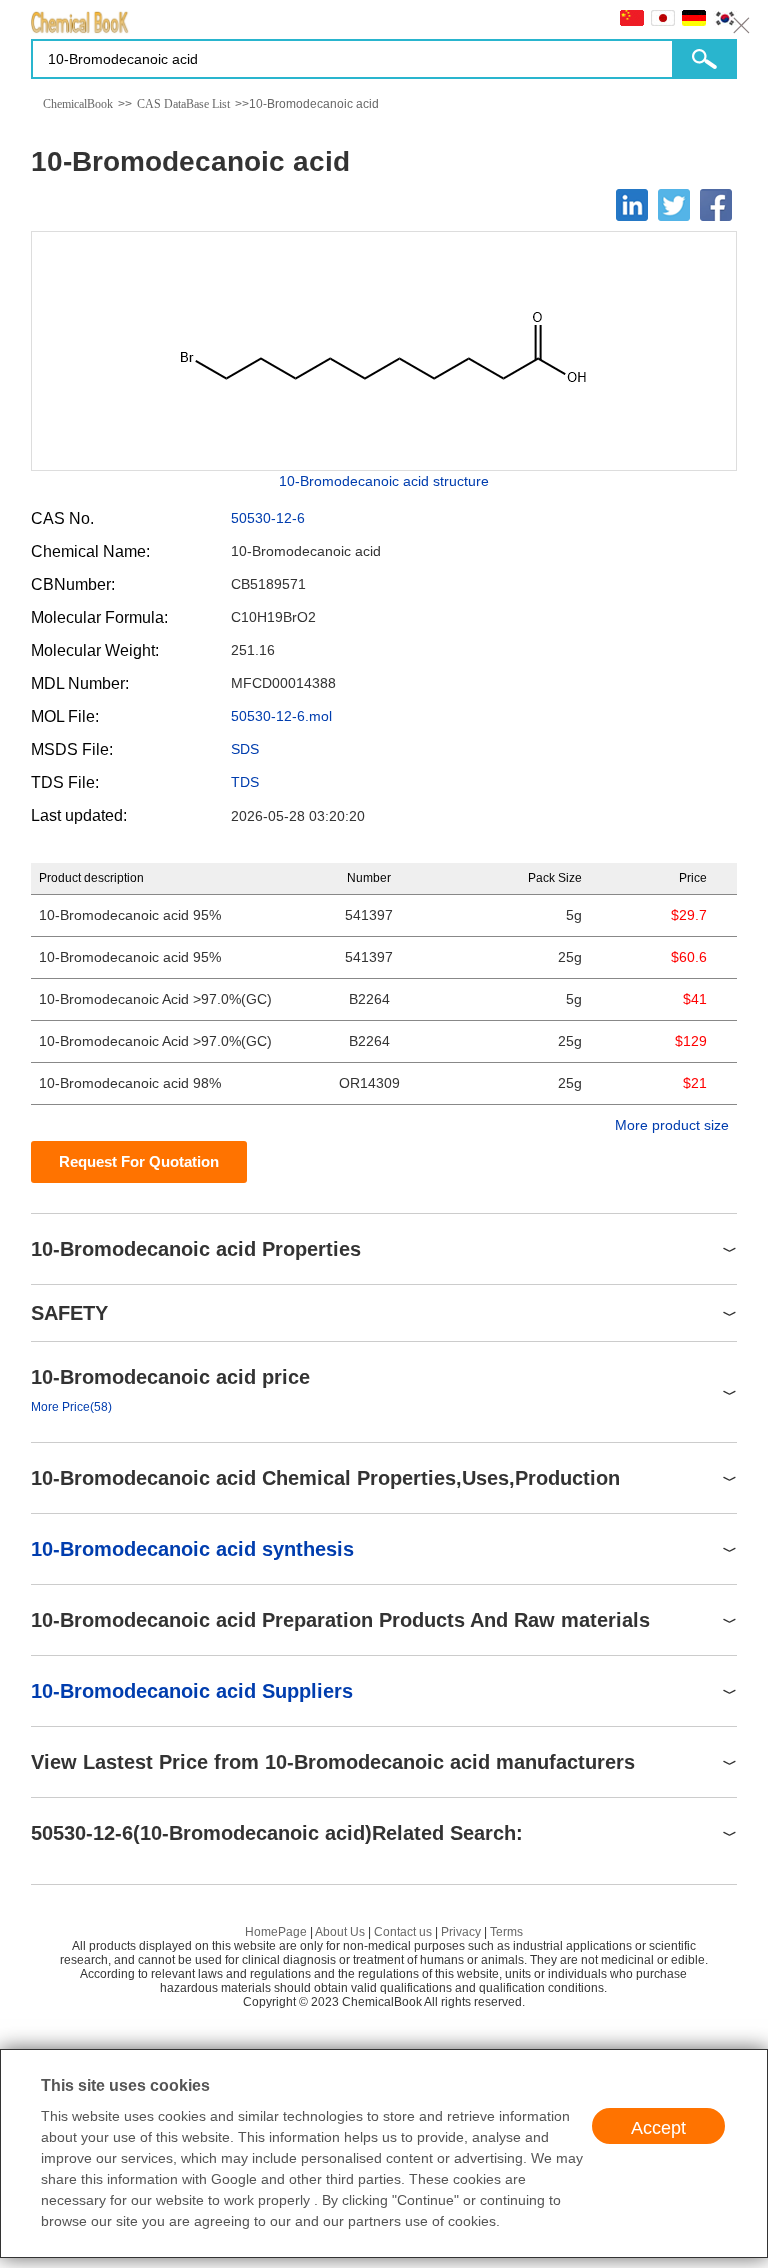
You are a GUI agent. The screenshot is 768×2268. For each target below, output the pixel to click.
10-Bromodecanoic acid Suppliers (192, 1691)
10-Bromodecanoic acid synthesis (192, 1549)
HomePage (276, 1932)
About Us (340, 1932)
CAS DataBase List (183, 104)
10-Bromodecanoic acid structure (384, 481)
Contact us (403, 1932)
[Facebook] (716, 205)
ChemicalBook (78, 104)
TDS (245, 782)
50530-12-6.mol (281, 716)
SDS (245, 749)
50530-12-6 (268, 518)
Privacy (461, 1932)
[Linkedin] (632, 205)
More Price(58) (71, 1407)
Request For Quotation (139, 1161)
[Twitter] (674, 205)
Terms (506, 1932)
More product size (672, 1125)
